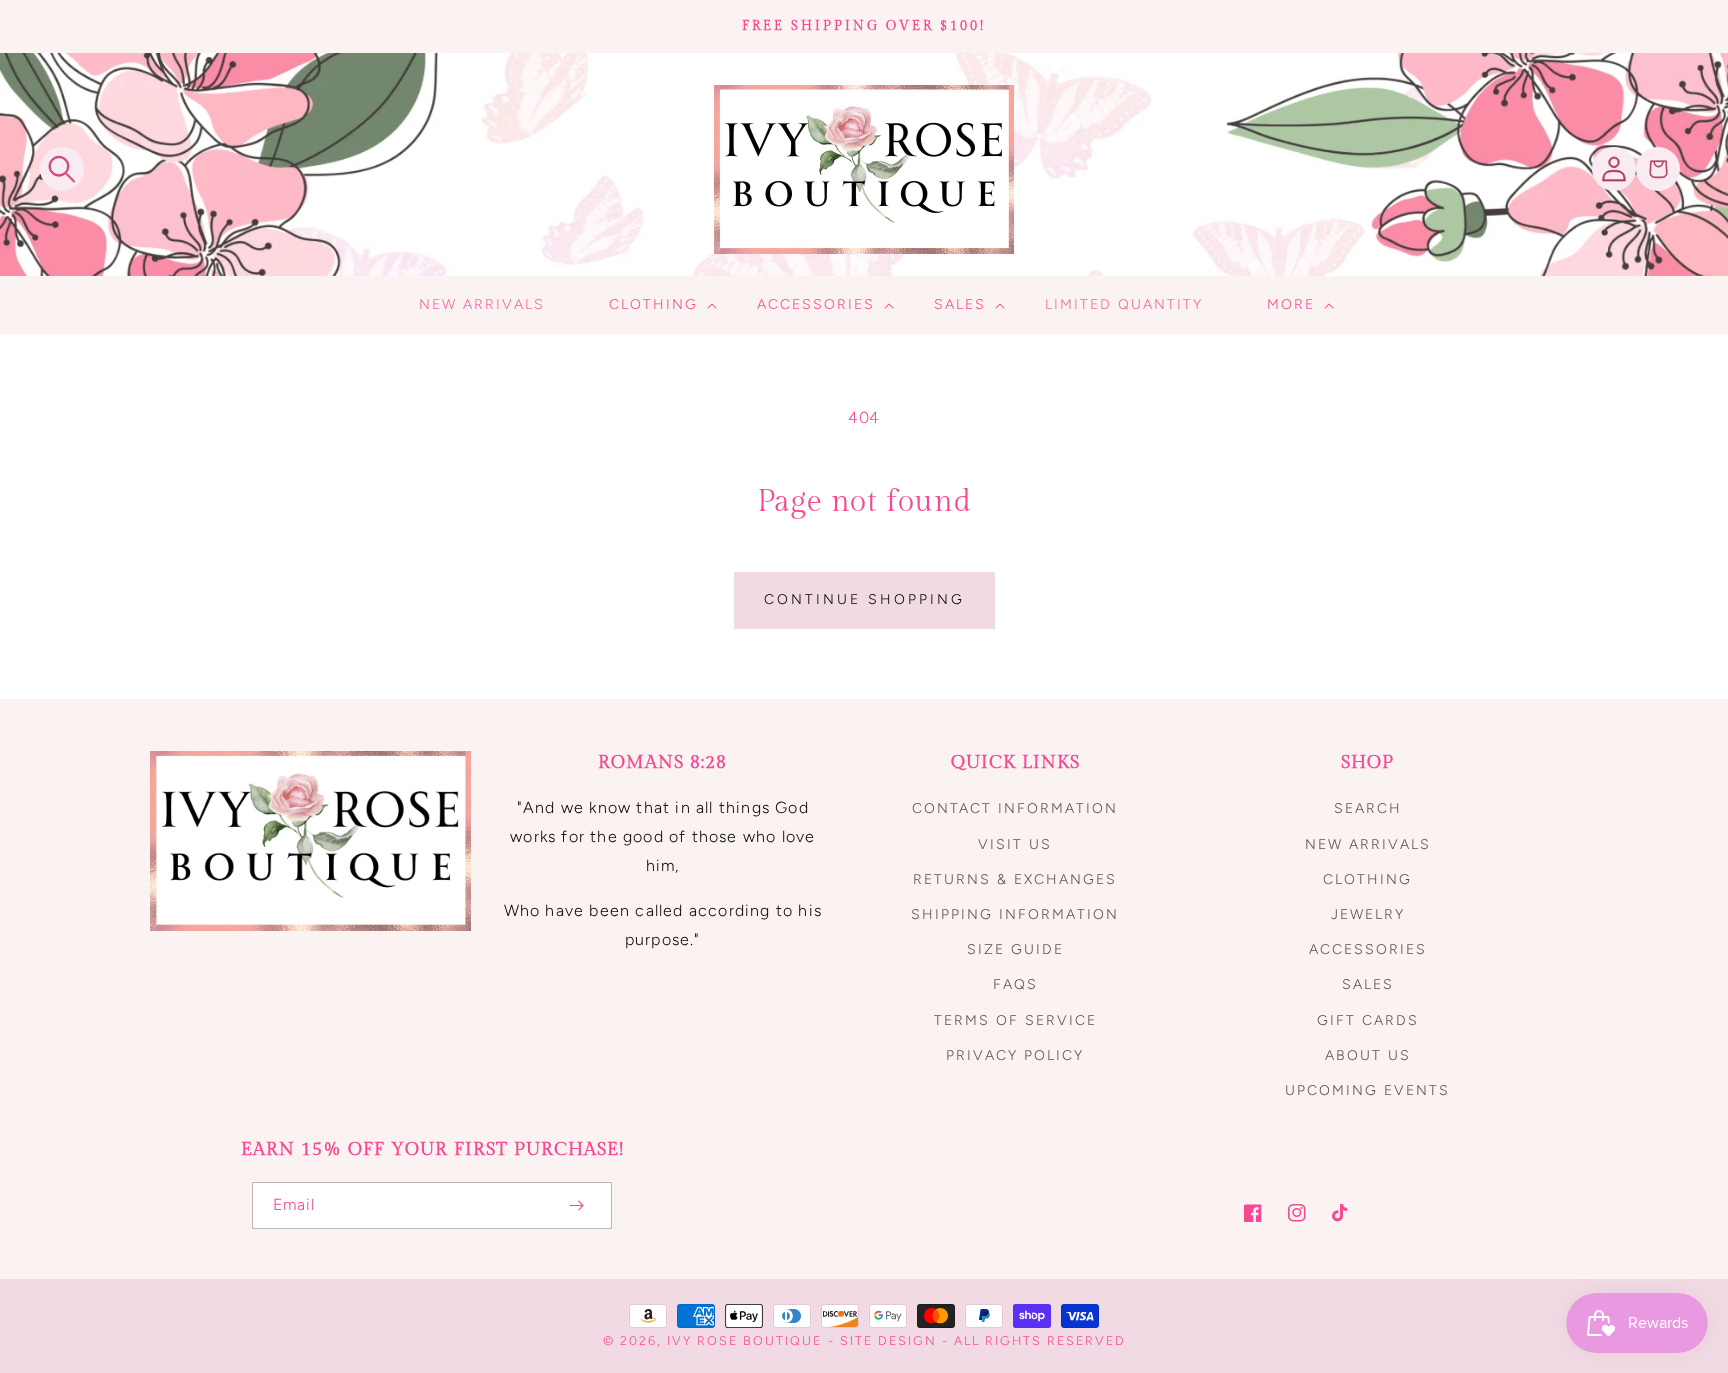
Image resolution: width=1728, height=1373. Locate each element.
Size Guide (1015, 949)
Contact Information (1015, 808)
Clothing (1367, 879)
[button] (62, 169)
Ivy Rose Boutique (744, 1340)
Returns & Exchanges (1015, 879)
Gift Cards (1368, 1020)
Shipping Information (1015, 914)
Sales (1368, 984)
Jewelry (1368, 914)
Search (1368, 808)
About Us (1368, 1055)
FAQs (1015, 984)
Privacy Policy (1015, 1055)
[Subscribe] (576, 1205)
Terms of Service (1015, 1020)
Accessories (1368, 949)
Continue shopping (864, 599)
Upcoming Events (1367, 1090)
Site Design (888, 1340)
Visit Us (1015, 844)
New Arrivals (1368, 844)
